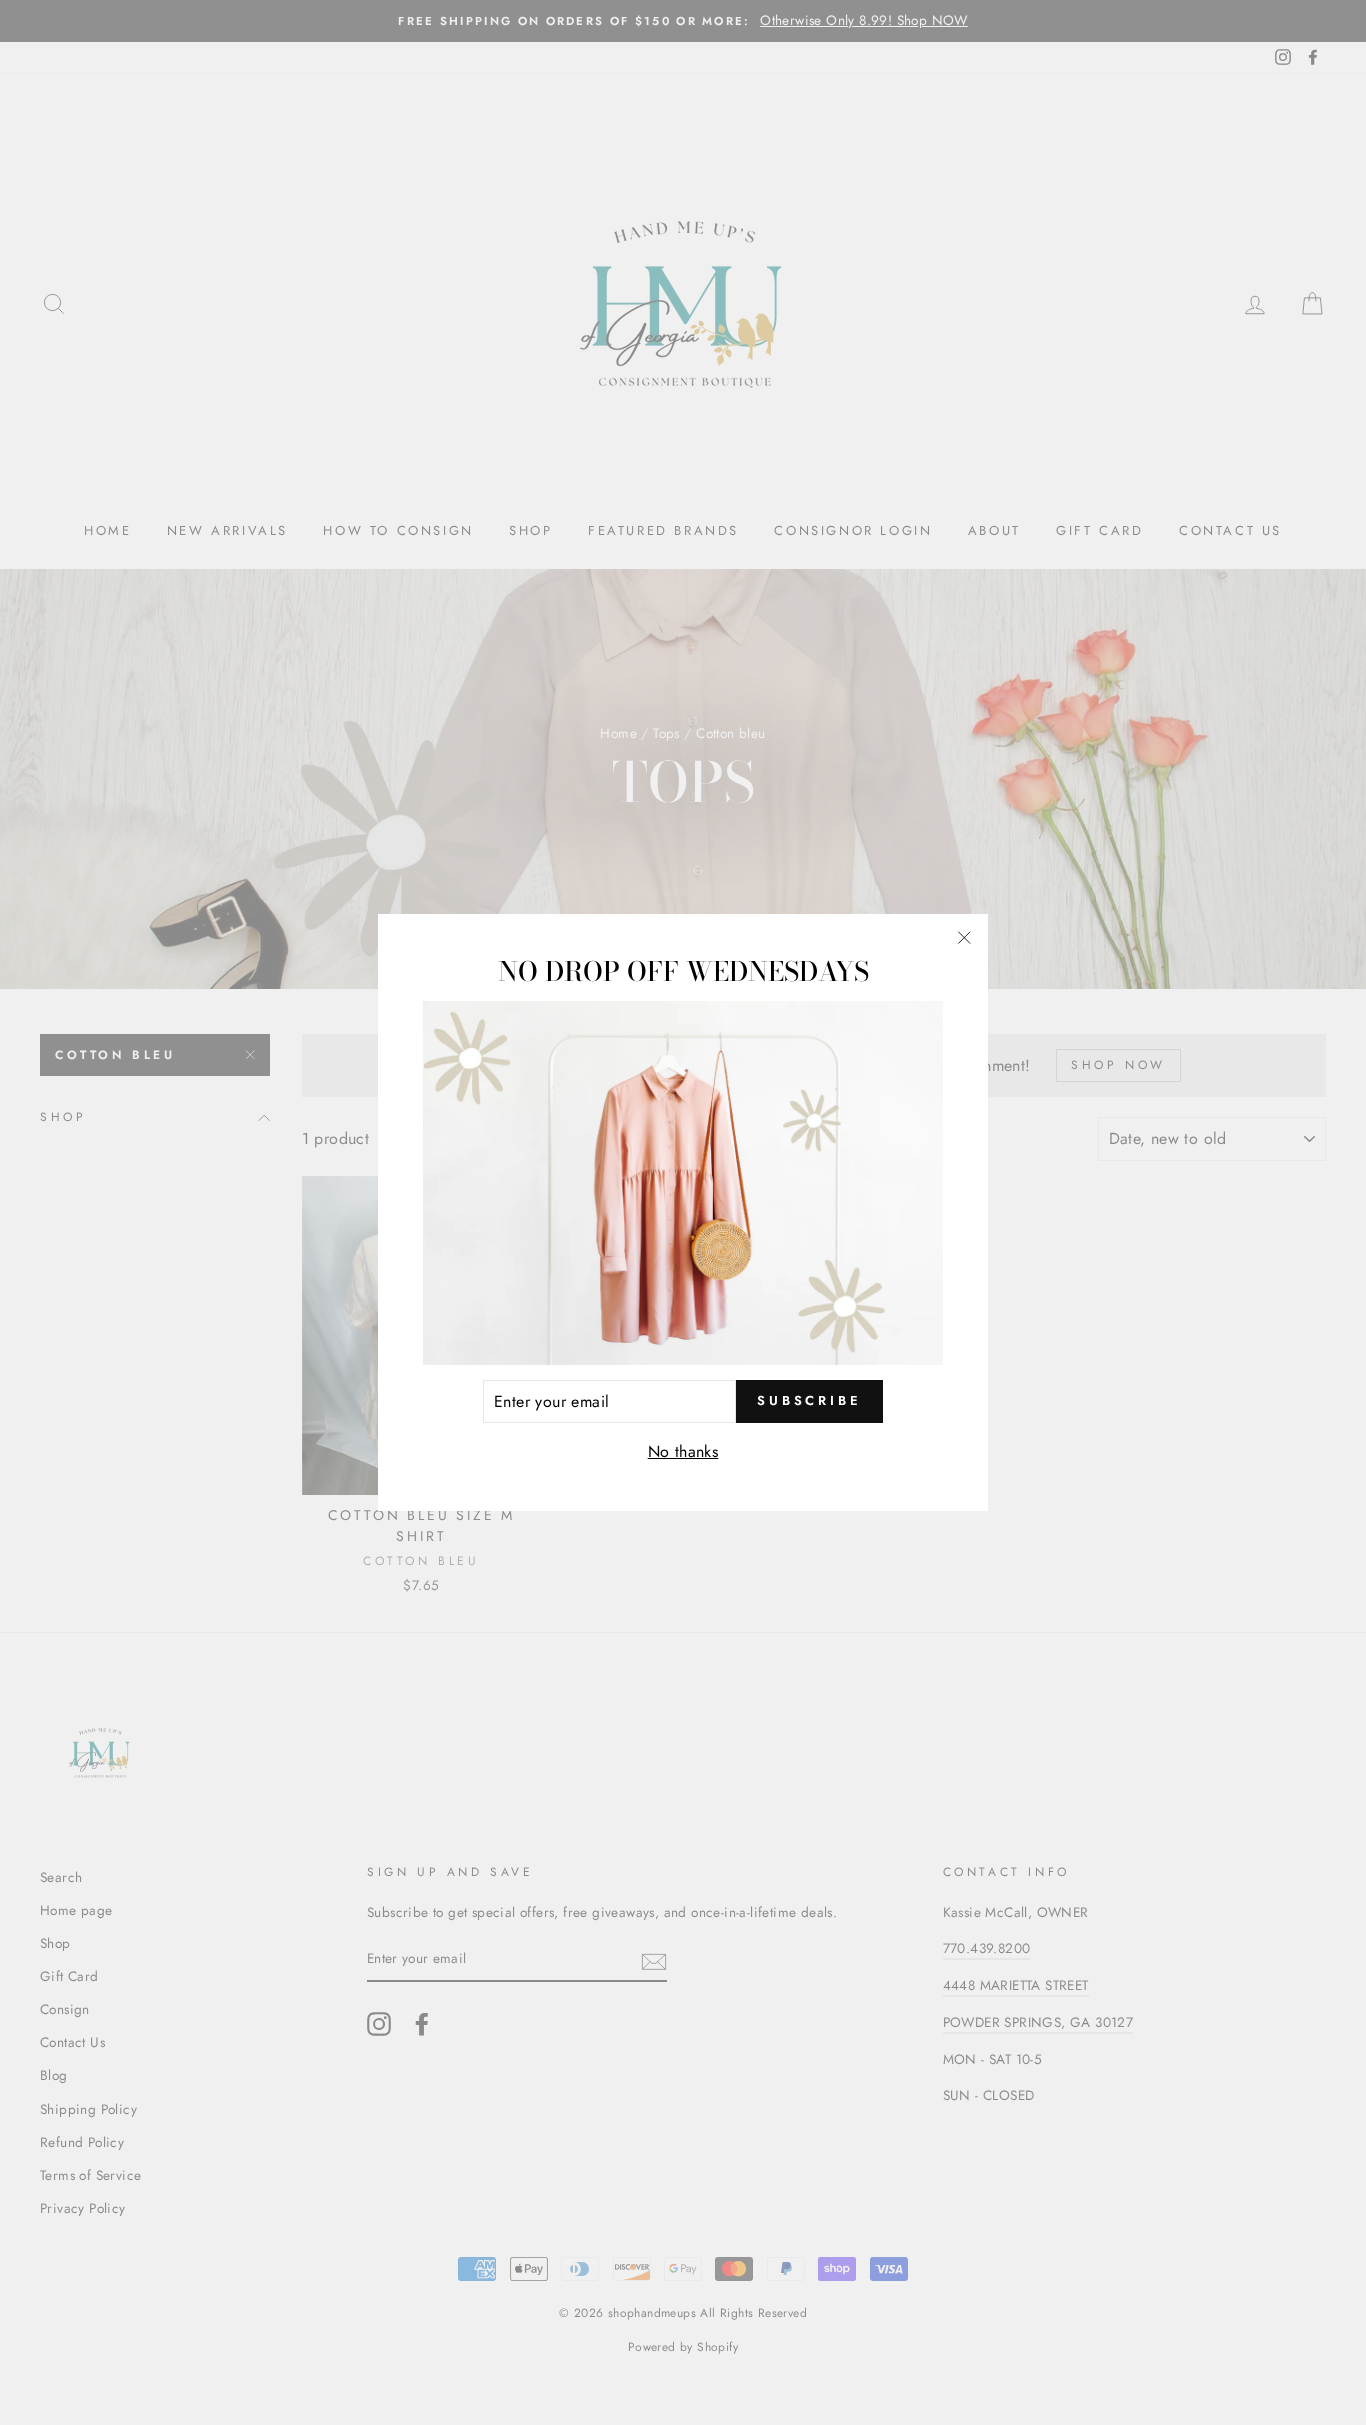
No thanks (683, 1451)
